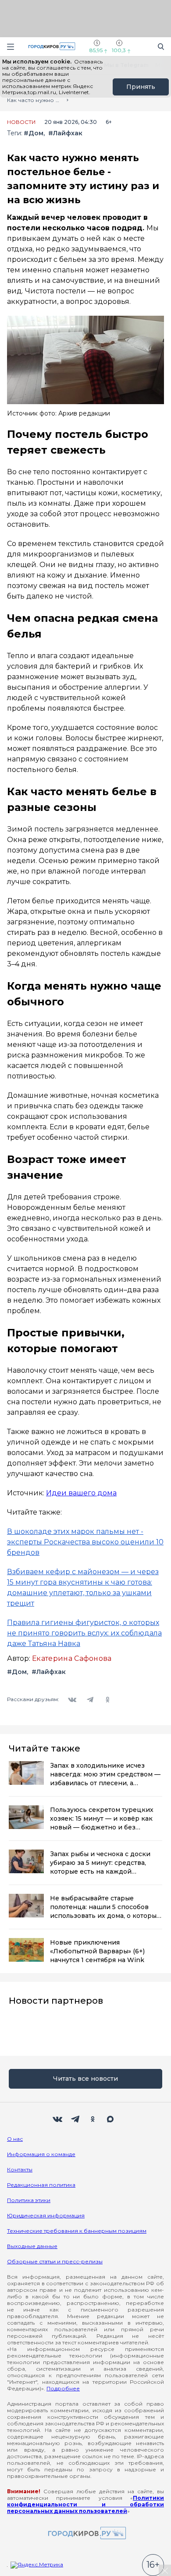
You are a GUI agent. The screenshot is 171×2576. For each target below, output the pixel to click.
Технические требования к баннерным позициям (77, 2231)
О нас (15, 2139)
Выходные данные (32, 2246)
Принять (141, 87)
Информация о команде (41, 2154)
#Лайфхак (65, 133)
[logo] (85, 2534)
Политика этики (29, 2200)
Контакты (20, 2169)
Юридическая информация (46, 2215)
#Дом (34, 133)
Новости (21, 122)
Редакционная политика (41, 2185)
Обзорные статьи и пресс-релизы (55, 2261)
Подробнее (63, 2388)
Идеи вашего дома (81, 1493)
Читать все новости (85, 2079)
